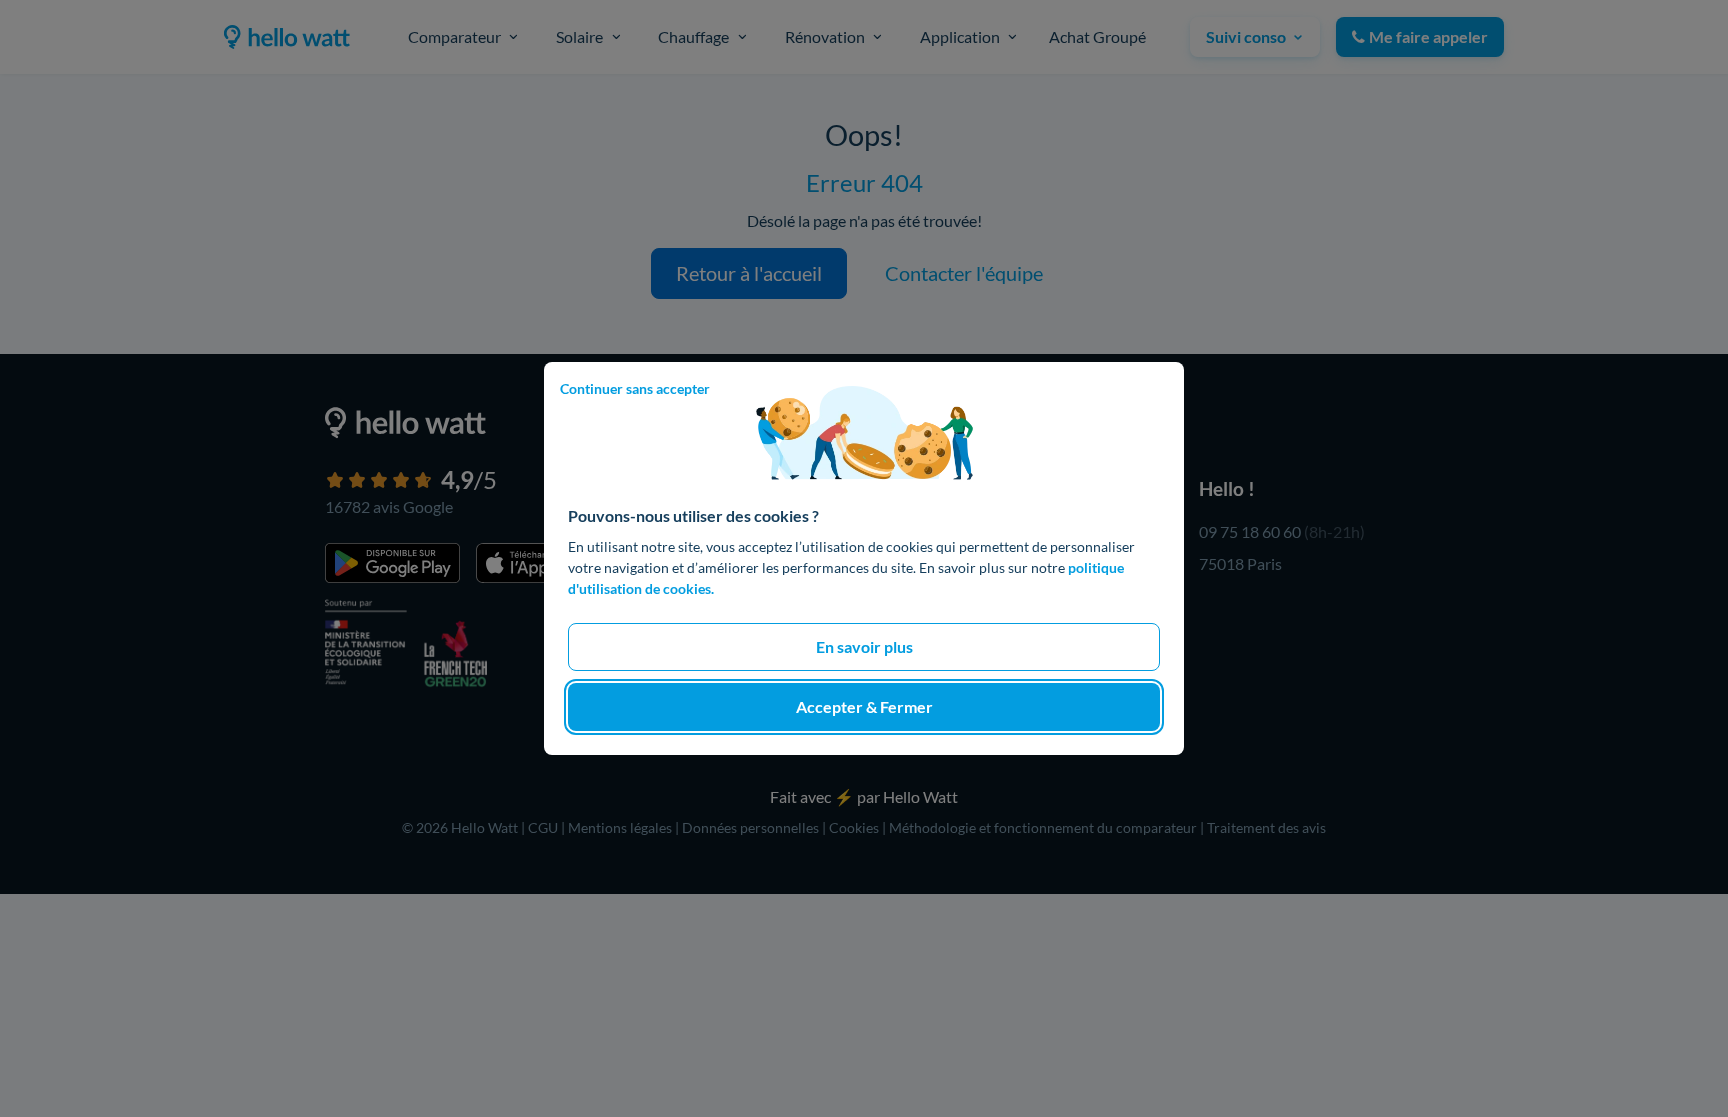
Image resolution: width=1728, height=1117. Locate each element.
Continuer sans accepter (635, 388)
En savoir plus (864, 646)
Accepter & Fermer (864, 706)
